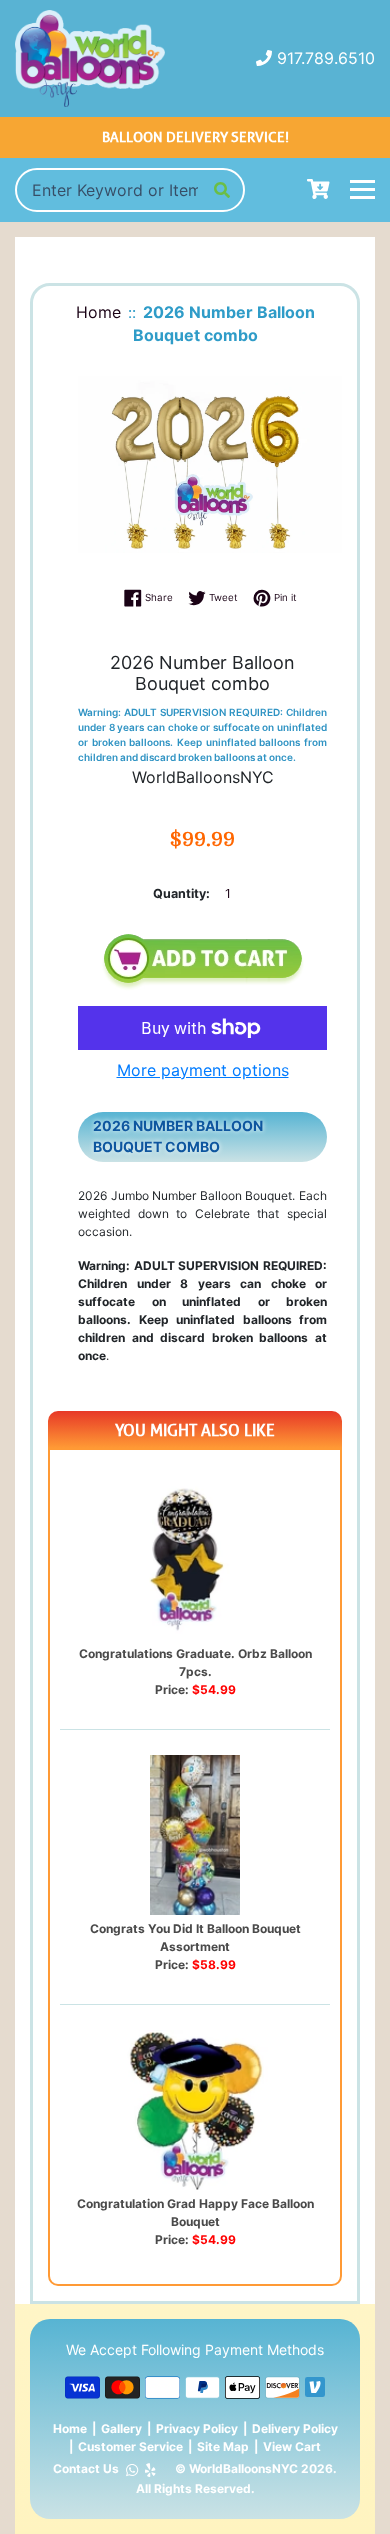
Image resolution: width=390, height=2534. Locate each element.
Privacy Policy (197, 2428)
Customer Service (130, 2446)
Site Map (223, 2446)
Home (70, 2428)
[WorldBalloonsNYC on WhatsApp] (132, 2469)
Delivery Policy (295, 2428)
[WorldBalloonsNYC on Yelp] (150, 2469)
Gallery (121, 2428)
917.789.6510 (326, 58)
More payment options (203, 1070)
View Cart (292, 2446)
